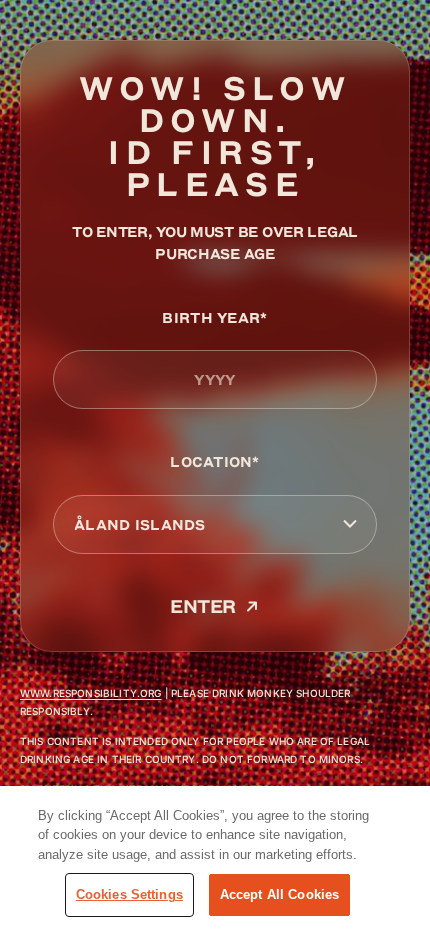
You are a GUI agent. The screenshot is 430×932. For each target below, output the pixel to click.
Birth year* (214, 317)
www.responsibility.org (91, 693)
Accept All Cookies (279, 894)
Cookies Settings (129, 894)
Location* (215, 461)
